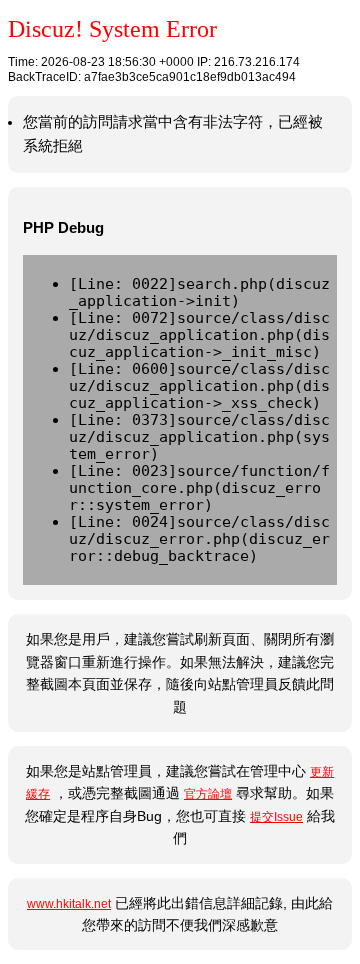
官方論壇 (208, 794)
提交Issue (276, 817)
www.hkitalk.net (69, 904)
